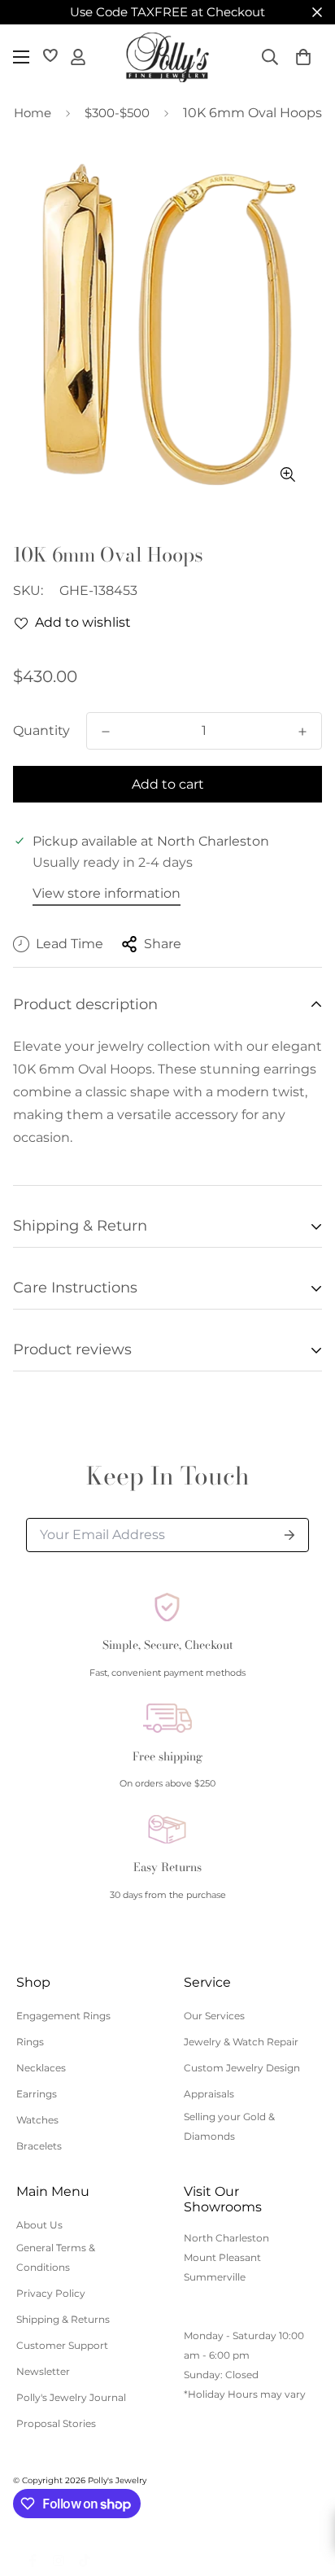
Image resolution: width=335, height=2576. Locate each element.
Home (33, 113)
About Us (39, 2225)
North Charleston (226, 2238)
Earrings (37, 2094)
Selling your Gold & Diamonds (229, 2126)
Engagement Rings (63, 2016)
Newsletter (43, 2371)
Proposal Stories (56, 2423)
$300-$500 (117, 113)
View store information (107, 893)
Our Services (214, 2016)
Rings (30, 2042)
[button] (303, 57)
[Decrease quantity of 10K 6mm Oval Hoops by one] (106, 732)
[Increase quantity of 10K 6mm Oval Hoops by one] (302, 732)
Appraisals (209, 2094)
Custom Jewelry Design (242, 2068)
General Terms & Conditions (56, 2257)
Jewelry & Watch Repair (241, 2042)
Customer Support (62, 2345)
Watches (37, 2120)
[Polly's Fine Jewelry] (167, 57)
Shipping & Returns (63, 2319)
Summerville (215, 2277)
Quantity (41, 730)
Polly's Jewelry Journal (71, 2397)
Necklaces (41, 2068)
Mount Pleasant (222, 2257)
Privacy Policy (51, 2293)
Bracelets (39, 2146)
